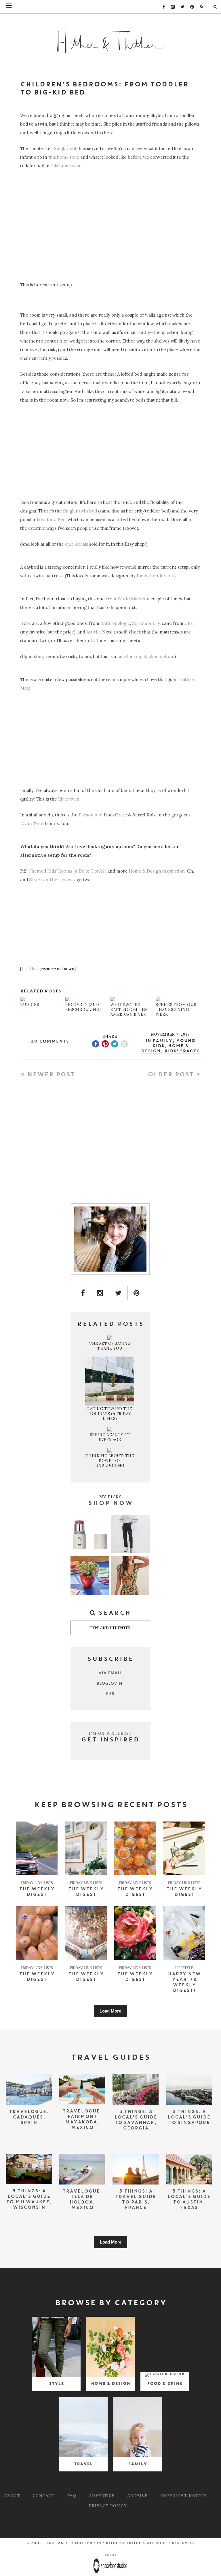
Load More (110, 2011)
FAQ (72, 2495)
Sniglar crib (66, 149)
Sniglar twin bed (80, 511)
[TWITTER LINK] (118, 1293)
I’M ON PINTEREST (110, 1733)
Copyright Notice (183, 2495)
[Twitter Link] (182, 7)
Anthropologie (115, 623)
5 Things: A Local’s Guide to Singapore (189, 2117)
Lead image (32, 969)
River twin (69, 799)
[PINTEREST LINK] (137, 1293)
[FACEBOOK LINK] (83, 1293)
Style (56, 2384)
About (12, 2495)
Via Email (110, 1673)
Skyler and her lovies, (51, 880)
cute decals (77, 544)
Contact (44, 2495)
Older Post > (174, 1075)
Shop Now (110, 1503)
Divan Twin (32, 823)
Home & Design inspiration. (157, 871)
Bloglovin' (110, 1683)
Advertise (102, 2495)
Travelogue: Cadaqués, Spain (29, 2117)
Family (162, 1041)
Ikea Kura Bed (51, 520)
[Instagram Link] (173, 7)
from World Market (126, 599)
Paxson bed (91, 815)
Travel (83, 2464)
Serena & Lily (146, 623)
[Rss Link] (201, 7)
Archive (137, 2495)
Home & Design (110, 2384)
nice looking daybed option (145, 656)
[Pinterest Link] (192, 7)
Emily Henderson (155, 576)
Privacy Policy (108, 2506)
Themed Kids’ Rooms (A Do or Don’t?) (67, 871)
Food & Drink (165, 2384)
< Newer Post (48, 1075)
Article (93, 632)
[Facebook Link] (164, 7)
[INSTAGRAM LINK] (100, 1293)
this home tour (63, 157)
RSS (110, 1694)
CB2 (189, 623)
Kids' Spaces (182, 1051)
